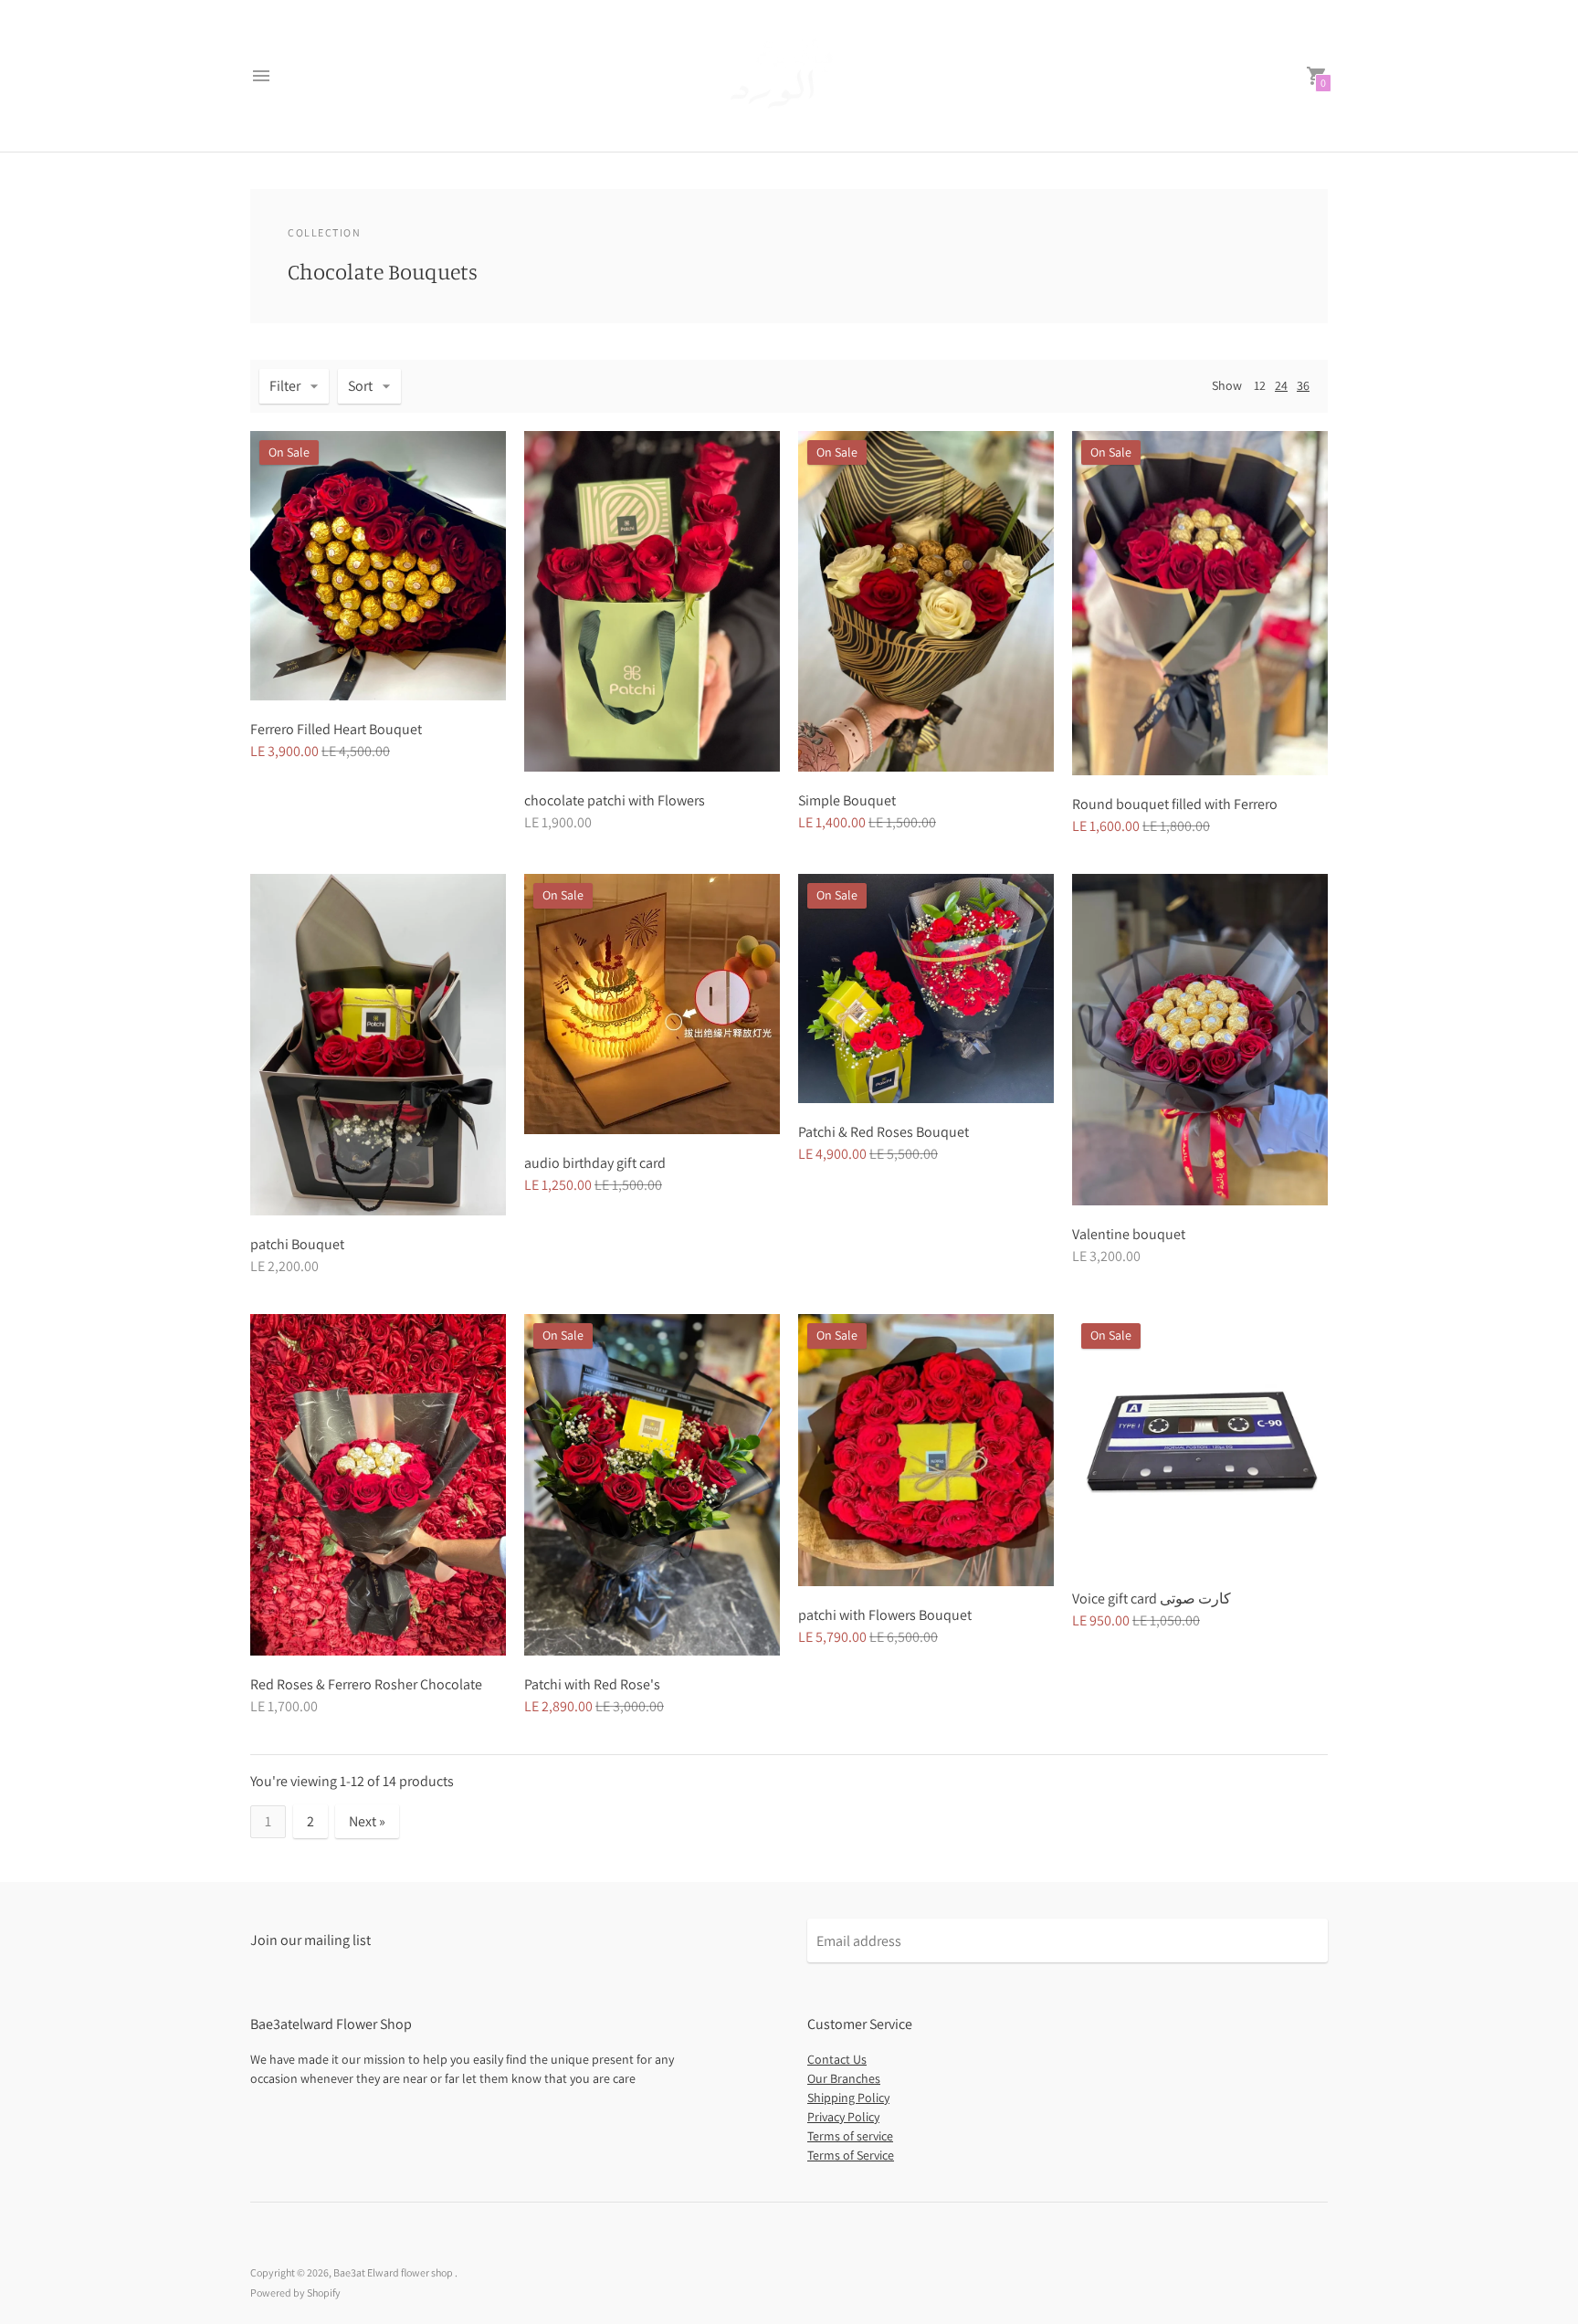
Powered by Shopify (295, 2292)
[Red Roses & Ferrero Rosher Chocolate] (378, 1485)
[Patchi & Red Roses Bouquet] (926, 988)
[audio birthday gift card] (652, 1004)
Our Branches (844, 2078)
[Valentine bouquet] (1200, 1040)
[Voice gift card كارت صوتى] (1200, 1442)
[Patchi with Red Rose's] (652, 1484)
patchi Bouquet (297, 1244)
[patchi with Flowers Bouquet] (926, 1450)
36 (1303, 385)
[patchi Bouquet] (378, 1045)
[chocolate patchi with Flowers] (652, 601)
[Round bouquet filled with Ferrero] (1200, 603)
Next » (367, 1821)
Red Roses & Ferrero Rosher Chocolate (366, 1684)
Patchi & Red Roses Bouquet (884, 1132)
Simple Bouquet (847, 800)
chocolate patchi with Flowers (615, 800)
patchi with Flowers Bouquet (885, 1615)
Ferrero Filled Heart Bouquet (336, 729)
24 (1281, 385)
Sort (360, 386)
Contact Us (837, 2059)
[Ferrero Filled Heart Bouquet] (378, 566)
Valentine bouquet (1129, 1234)
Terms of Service (851, 2155)
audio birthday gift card (595, 1163)
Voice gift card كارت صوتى (1152, 1598)
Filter (285, 386)
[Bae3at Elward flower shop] (784, 76)
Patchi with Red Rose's (592, 1684)
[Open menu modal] (261, 76)
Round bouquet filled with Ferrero (1175, 804)
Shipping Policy (848, 2098)
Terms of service (850, 2136)
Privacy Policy (843, 2117)
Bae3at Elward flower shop (394, 2272)
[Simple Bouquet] (926, 601)
